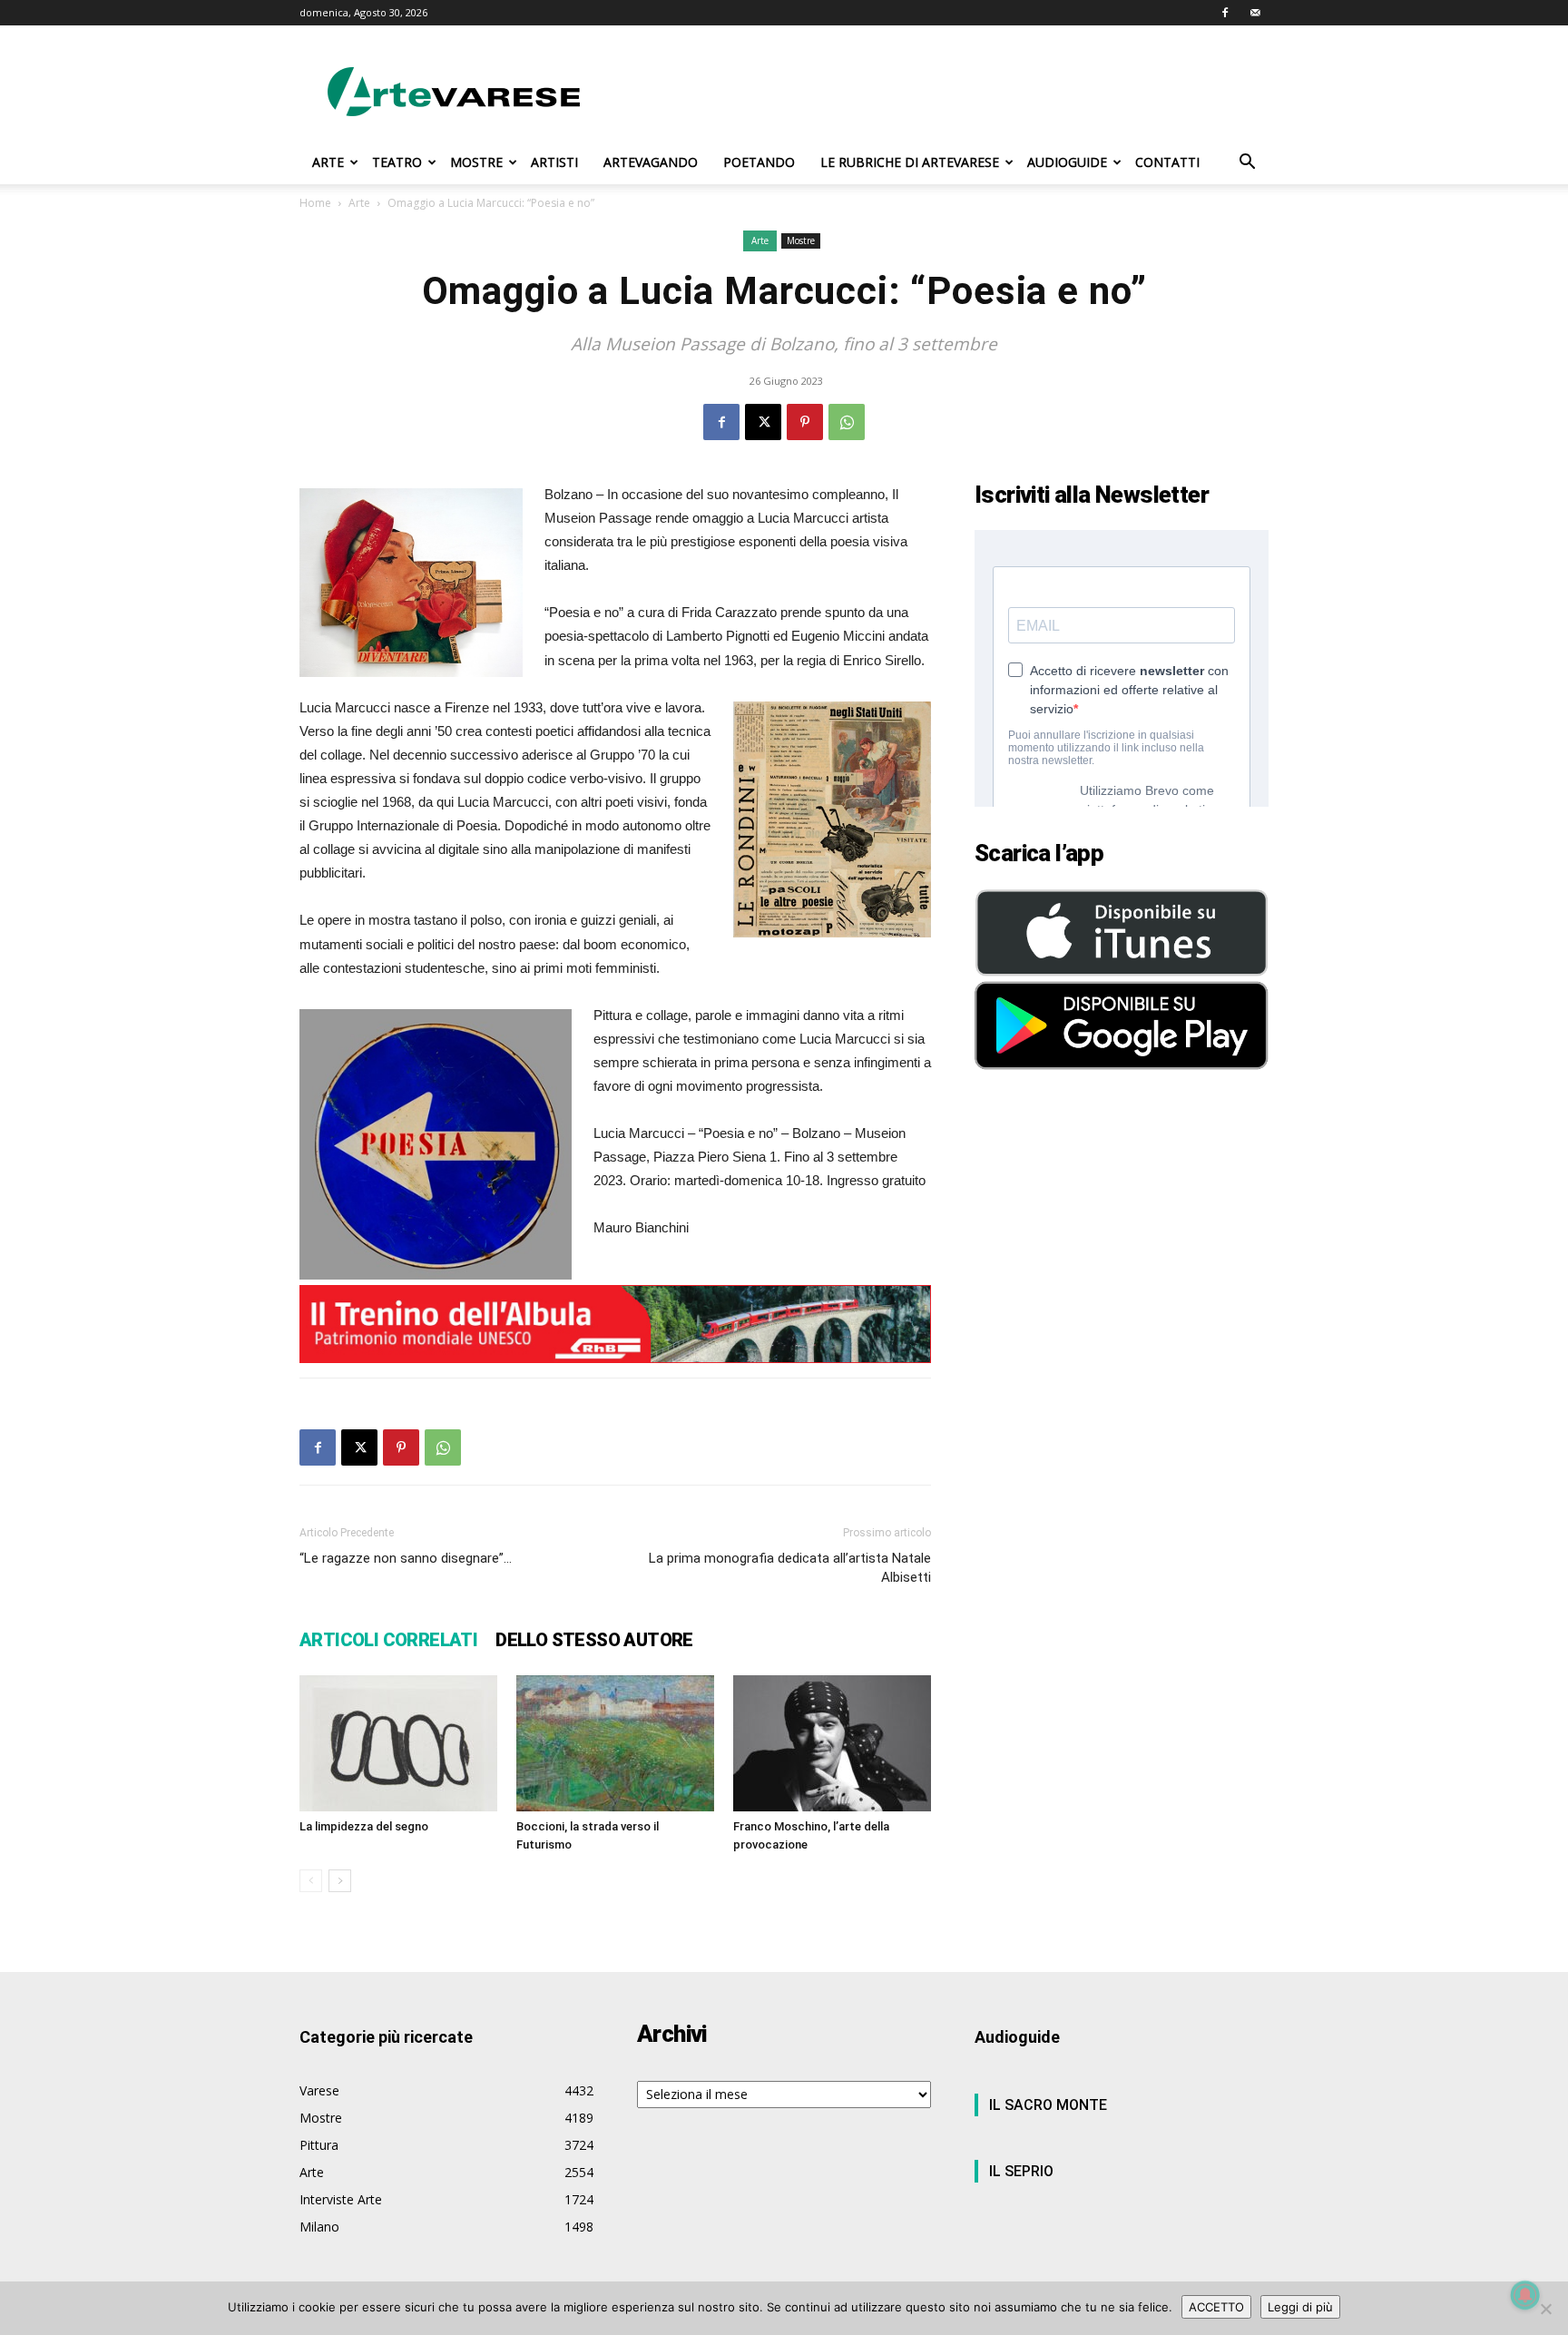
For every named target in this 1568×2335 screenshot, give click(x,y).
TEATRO (397, 162)
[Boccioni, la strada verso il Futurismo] (615, 1743)
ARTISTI (554, 162)
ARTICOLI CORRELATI (388, 1640)
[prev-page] (311, 1881)
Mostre (801, 240)
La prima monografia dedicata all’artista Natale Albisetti (790, 1568)
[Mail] (1255, 13)
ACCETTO (1216, 2307)
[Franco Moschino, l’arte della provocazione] (832, 1743)
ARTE (328, 162)
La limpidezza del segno (364, 1826)
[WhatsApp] (847, 422)
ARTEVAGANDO (651, 162)
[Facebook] (1225, 13)
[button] (1247, 164)
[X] (763, 422)
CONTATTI (1167, 162)
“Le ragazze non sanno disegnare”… (406, 1558)
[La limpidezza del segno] (398, 1743)
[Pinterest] (805, 422)
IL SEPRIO (1021, 2171)
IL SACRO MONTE (1048, 2105)
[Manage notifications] (1525, 2295)
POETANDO (759, 162)
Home (315, 203)
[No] (1545, 2309)
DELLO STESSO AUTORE (594, 1640)
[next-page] (340, 1881)
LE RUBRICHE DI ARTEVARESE (910, 162)
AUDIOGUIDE (1067, 162)
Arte (359, 203)
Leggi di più (1300, 2307)
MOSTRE (476, 162)
